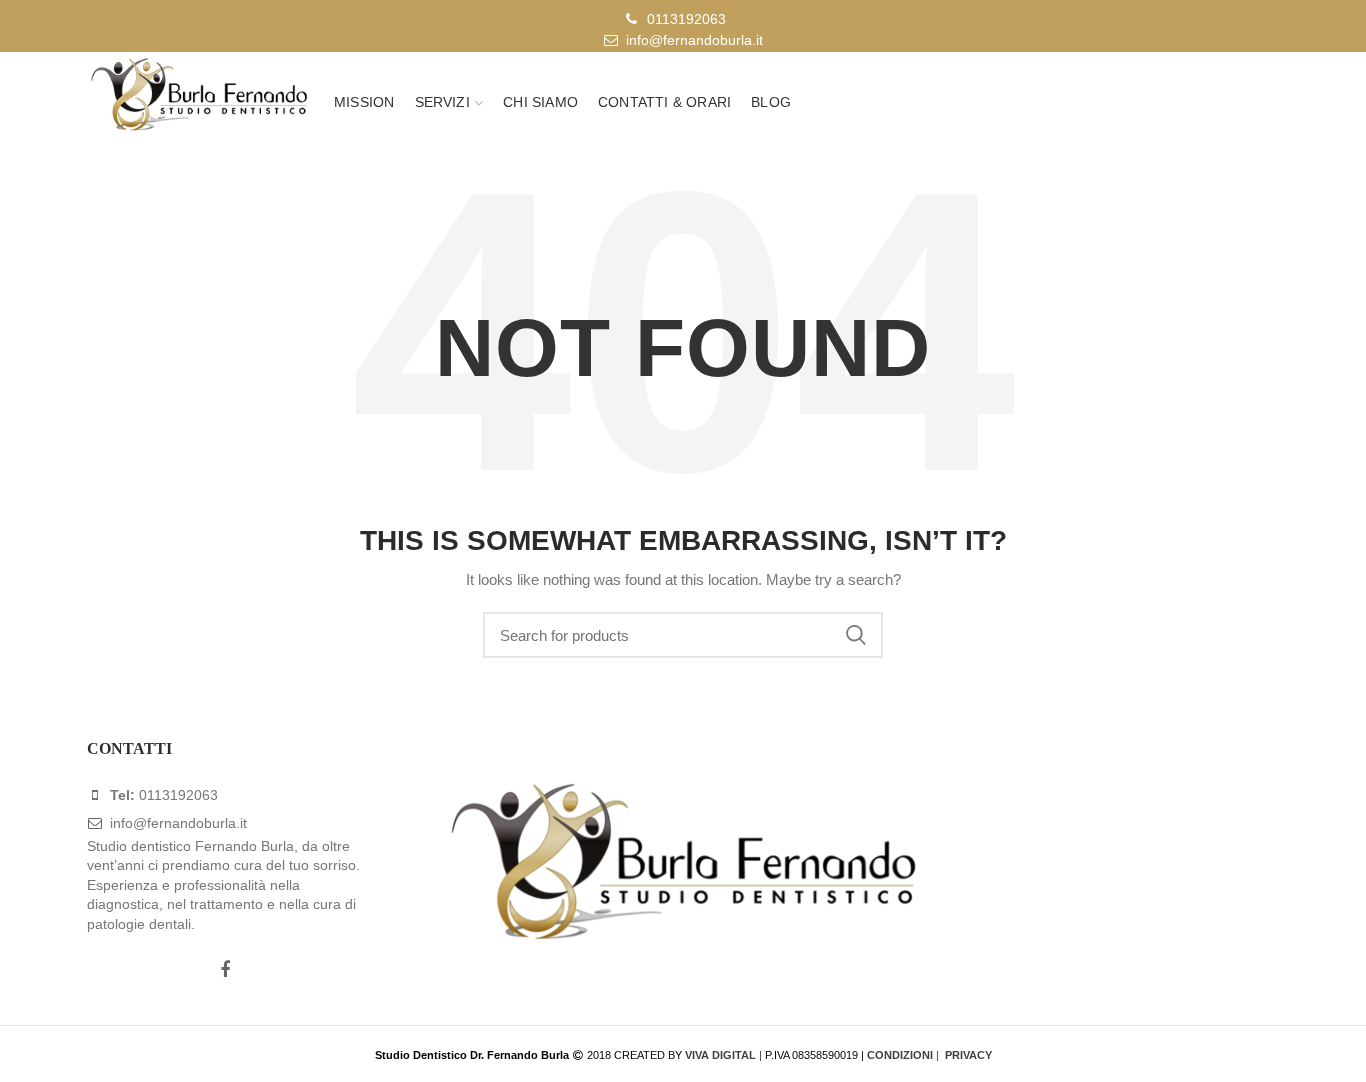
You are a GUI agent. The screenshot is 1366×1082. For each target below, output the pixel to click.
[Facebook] (225, 970)
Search (856, 635)
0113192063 (686, 19)
